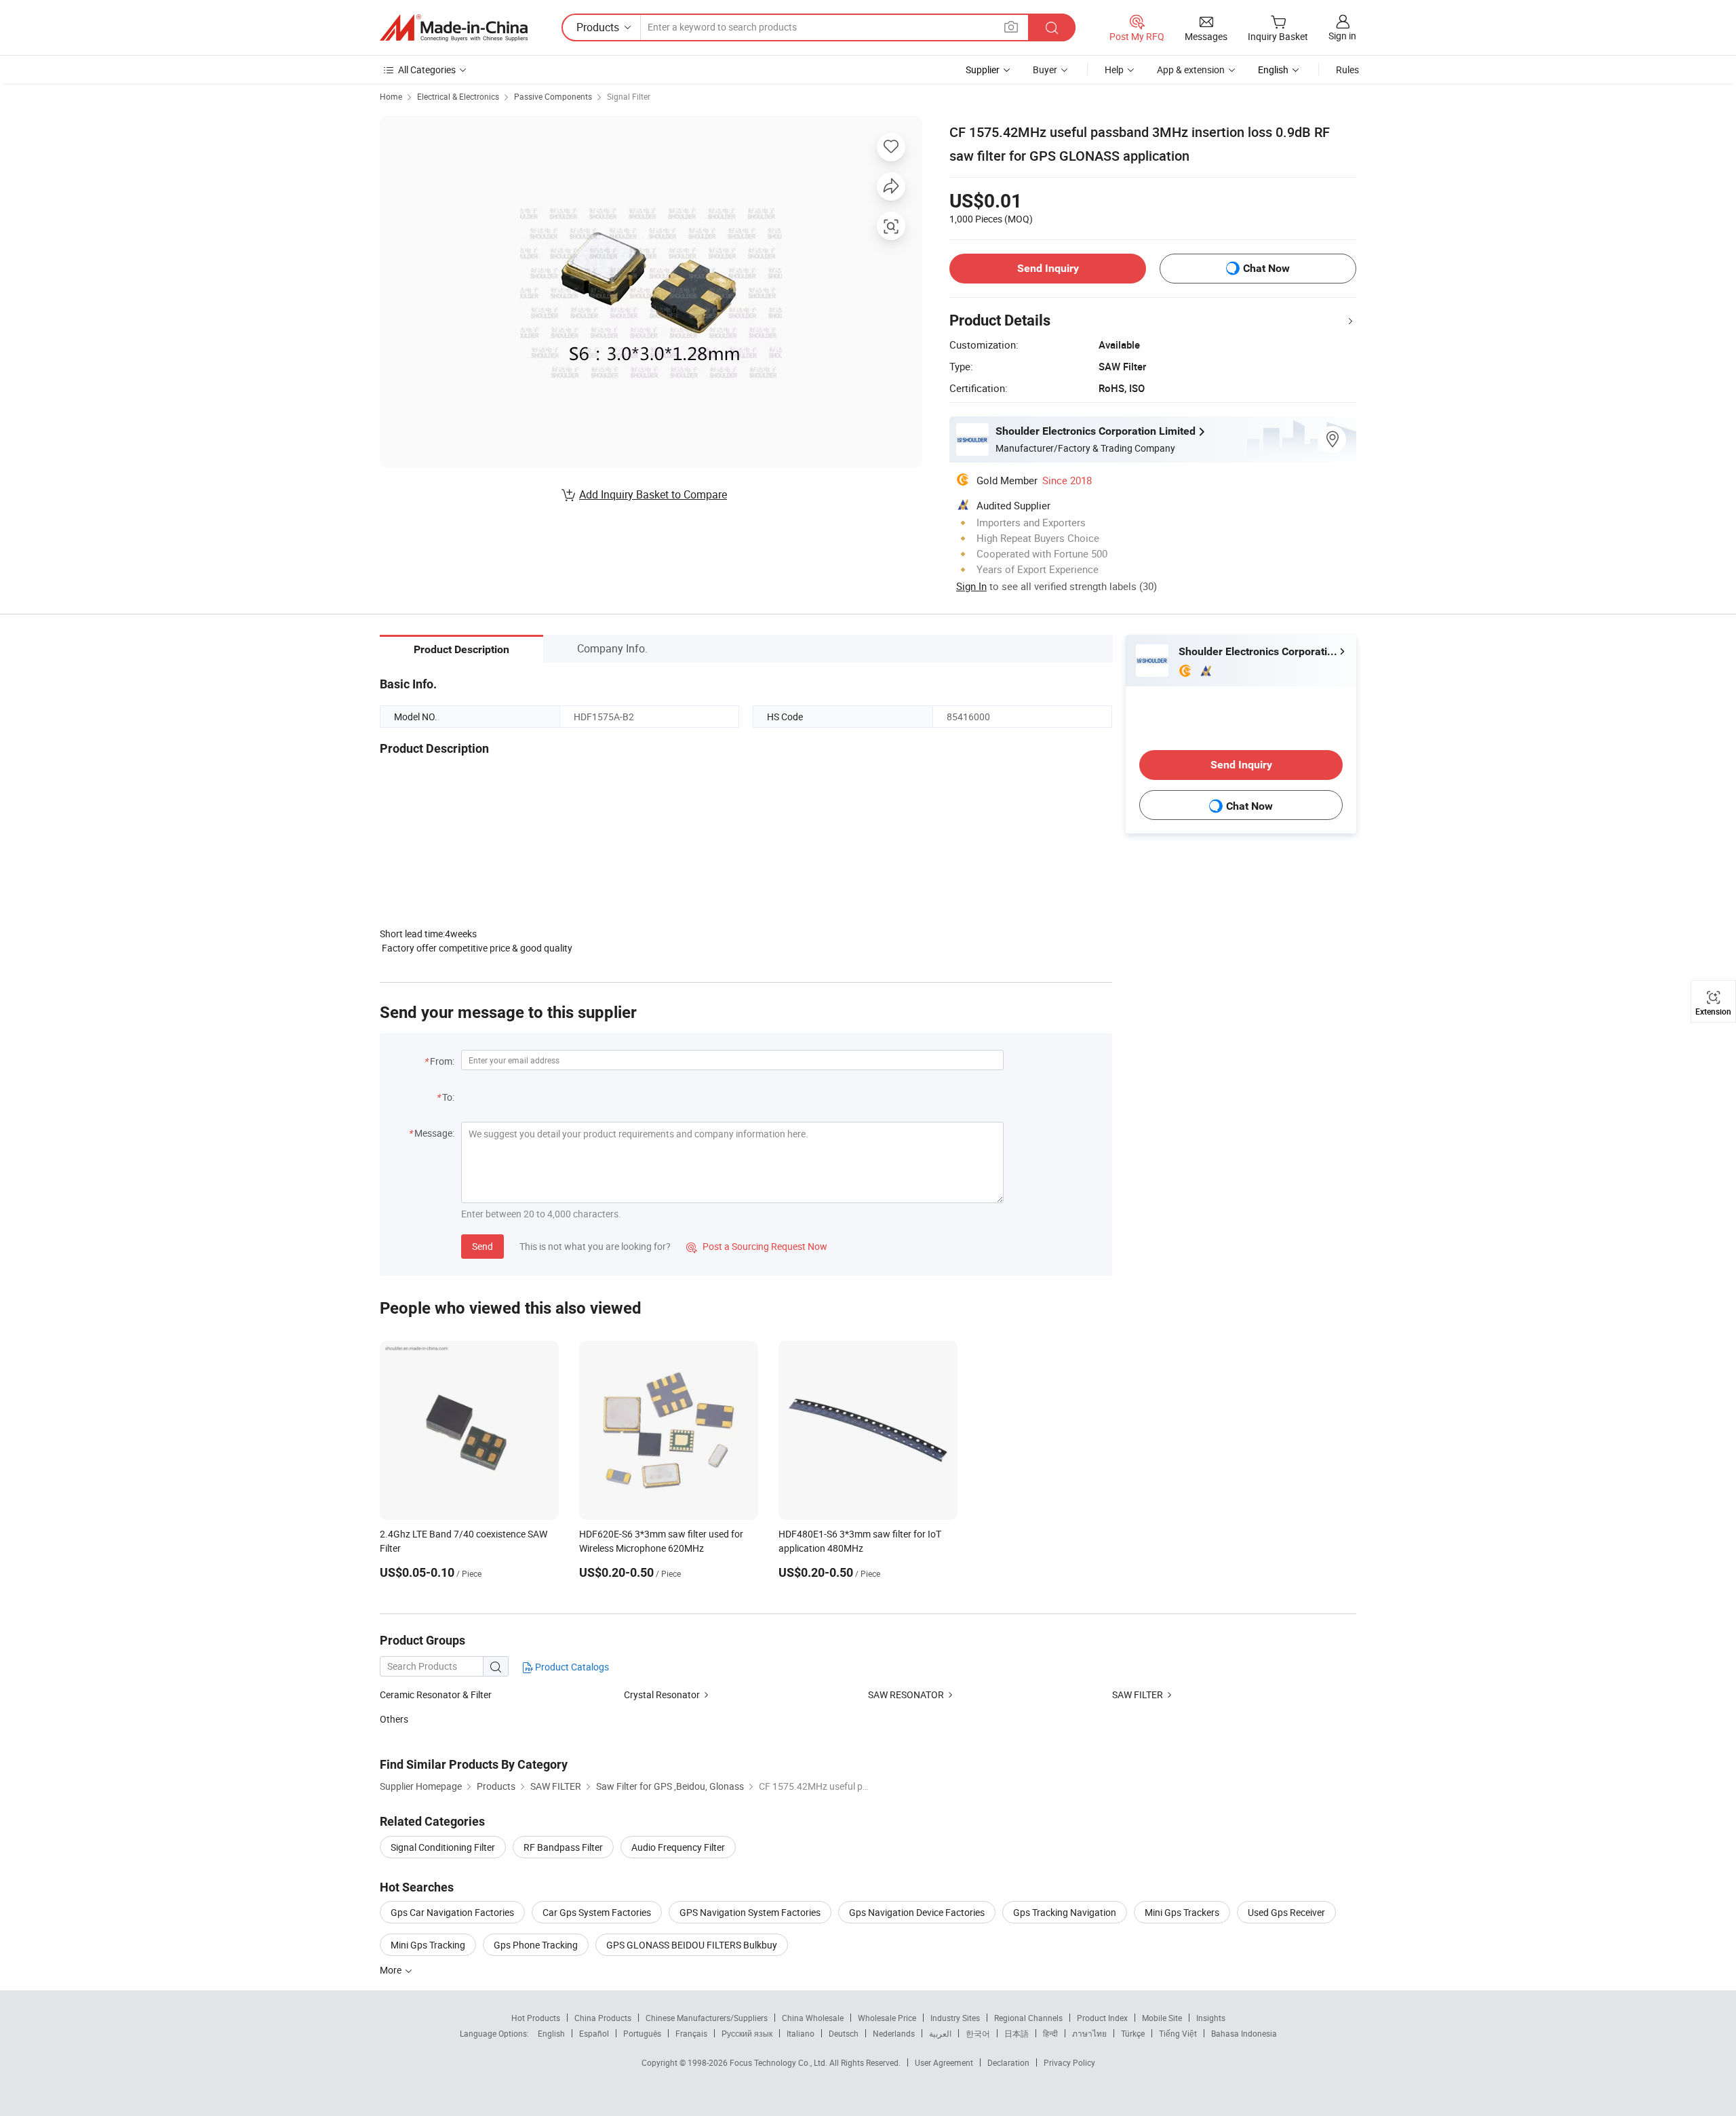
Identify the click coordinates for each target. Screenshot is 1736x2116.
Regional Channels (1028, 2018)
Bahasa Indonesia (1244, 2033)
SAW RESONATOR (906, 1694)
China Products (603, 2018)
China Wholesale (813, 2018)
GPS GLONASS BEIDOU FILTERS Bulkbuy (692, 1945)
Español (594, 2033)
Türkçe (1133, 2033)
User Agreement (944, 2062)
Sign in (1342, 36)
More (392, 1970)
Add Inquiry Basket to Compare (653, 494)
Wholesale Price (887, 2018)
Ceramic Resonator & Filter (436, 1694)
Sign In (971, 586)
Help (1114, 70)
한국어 (978, 2033)
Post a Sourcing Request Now (757, 1246)
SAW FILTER (1139, 1694)
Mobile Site (1162, 2018)
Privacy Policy (1069, 2062)
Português (642, 2033)
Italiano (801, 2033)
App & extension (1191, 70)
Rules (1347, 70)
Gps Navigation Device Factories (917, 1912)
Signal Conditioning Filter (443, 1847)
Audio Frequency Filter (678, 1847)
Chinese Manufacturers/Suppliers (707, 2018)
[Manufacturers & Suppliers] (454, 28)
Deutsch (844, 2033)
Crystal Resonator (662, 1694)
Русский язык (747, 2033)
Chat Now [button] (1266, 268)
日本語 (1017, 2033)
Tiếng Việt (1178, 2033)
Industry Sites (955, 2018)
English (551, 2033)
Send (482, 1246)
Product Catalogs (571, 1667)
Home (391, 96)
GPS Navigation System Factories (750, 1912)
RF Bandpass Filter (563, 1847)
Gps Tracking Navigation (1065, 1912)
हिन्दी (1050, 2033)
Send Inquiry (1048, 268)
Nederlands (894, 2033)
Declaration (1008, 2062)
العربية (940, 2033)
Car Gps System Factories (597, 1912)
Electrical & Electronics (458, 96)
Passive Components (553, 96)
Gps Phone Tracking (536, 1945)
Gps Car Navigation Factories (452, 1912)
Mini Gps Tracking (428, 1945)
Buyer (1045, 70)
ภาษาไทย (1089, 2033)
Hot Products (536, 2018)
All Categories (427, 70)
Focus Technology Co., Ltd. (780, 2062)
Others (394, 1719)
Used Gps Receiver (1286, 1912)
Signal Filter (629, 96)
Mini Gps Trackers (1182, 1912)
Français (691, 2033)
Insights (1211, 2018)
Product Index (1102, 2018)
